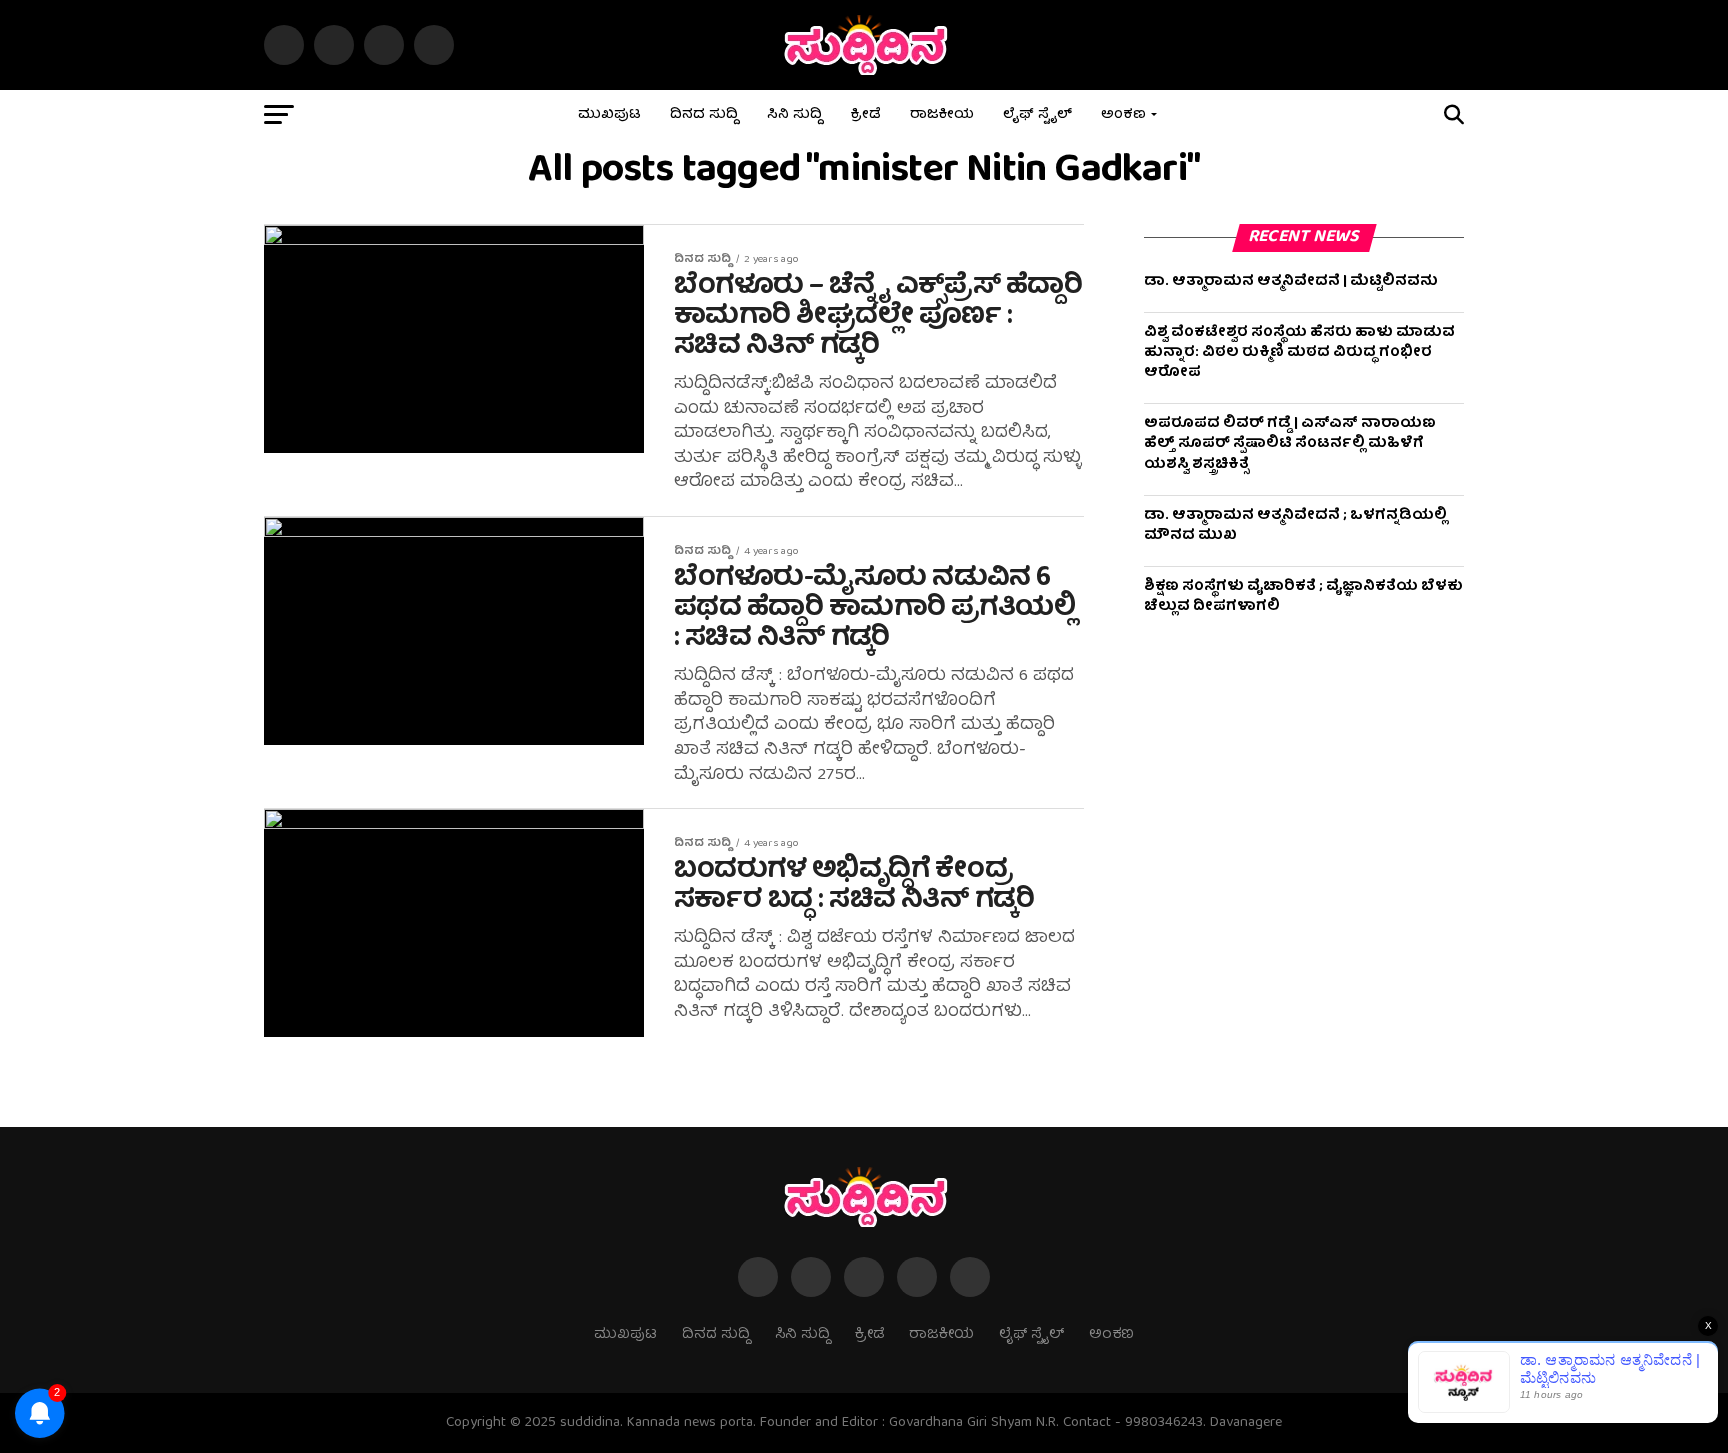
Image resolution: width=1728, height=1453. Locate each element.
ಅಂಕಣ (1123, 115)
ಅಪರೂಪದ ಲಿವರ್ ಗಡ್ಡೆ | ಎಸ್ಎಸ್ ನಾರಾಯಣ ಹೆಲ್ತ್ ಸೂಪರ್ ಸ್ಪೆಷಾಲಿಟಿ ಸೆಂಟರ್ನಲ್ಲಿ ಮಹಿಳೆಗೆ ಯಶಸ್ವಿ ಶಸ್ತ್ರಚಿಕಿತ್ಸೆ (1290, 444)
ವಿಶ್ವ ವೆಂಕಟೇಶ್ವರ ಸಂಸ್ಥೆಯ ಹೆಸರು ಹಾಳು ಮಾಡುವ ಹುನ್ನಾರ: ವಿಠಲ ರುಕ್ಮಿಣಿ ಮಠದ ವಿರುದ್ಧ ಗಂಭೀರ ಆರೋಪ (1299, 353)
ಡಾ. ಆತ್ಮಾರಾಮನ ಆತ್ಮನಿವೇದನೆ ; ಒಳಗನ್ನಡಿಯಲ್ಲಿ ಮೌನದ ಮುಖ (1295, 526)
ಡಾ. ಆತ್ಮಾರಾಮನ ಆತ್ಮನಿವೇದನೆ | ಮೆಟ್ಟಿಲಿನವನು (1291, 282)
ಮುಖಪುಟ (609, 115)
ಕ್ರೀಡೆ (866, 115)
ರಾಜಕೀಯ (942, 115)
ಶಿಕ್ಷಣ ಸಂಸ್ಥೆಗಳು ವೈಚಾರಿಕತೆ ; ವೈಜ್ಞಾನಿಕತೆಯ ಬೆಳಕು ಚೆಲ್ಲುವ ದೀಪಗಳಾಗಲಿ (1303, 597)
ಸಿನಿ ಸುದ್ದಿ (794, 115)
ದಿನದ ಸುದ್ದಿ (704, 115)
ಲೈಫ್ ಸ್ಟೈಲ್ (1037, 115)
